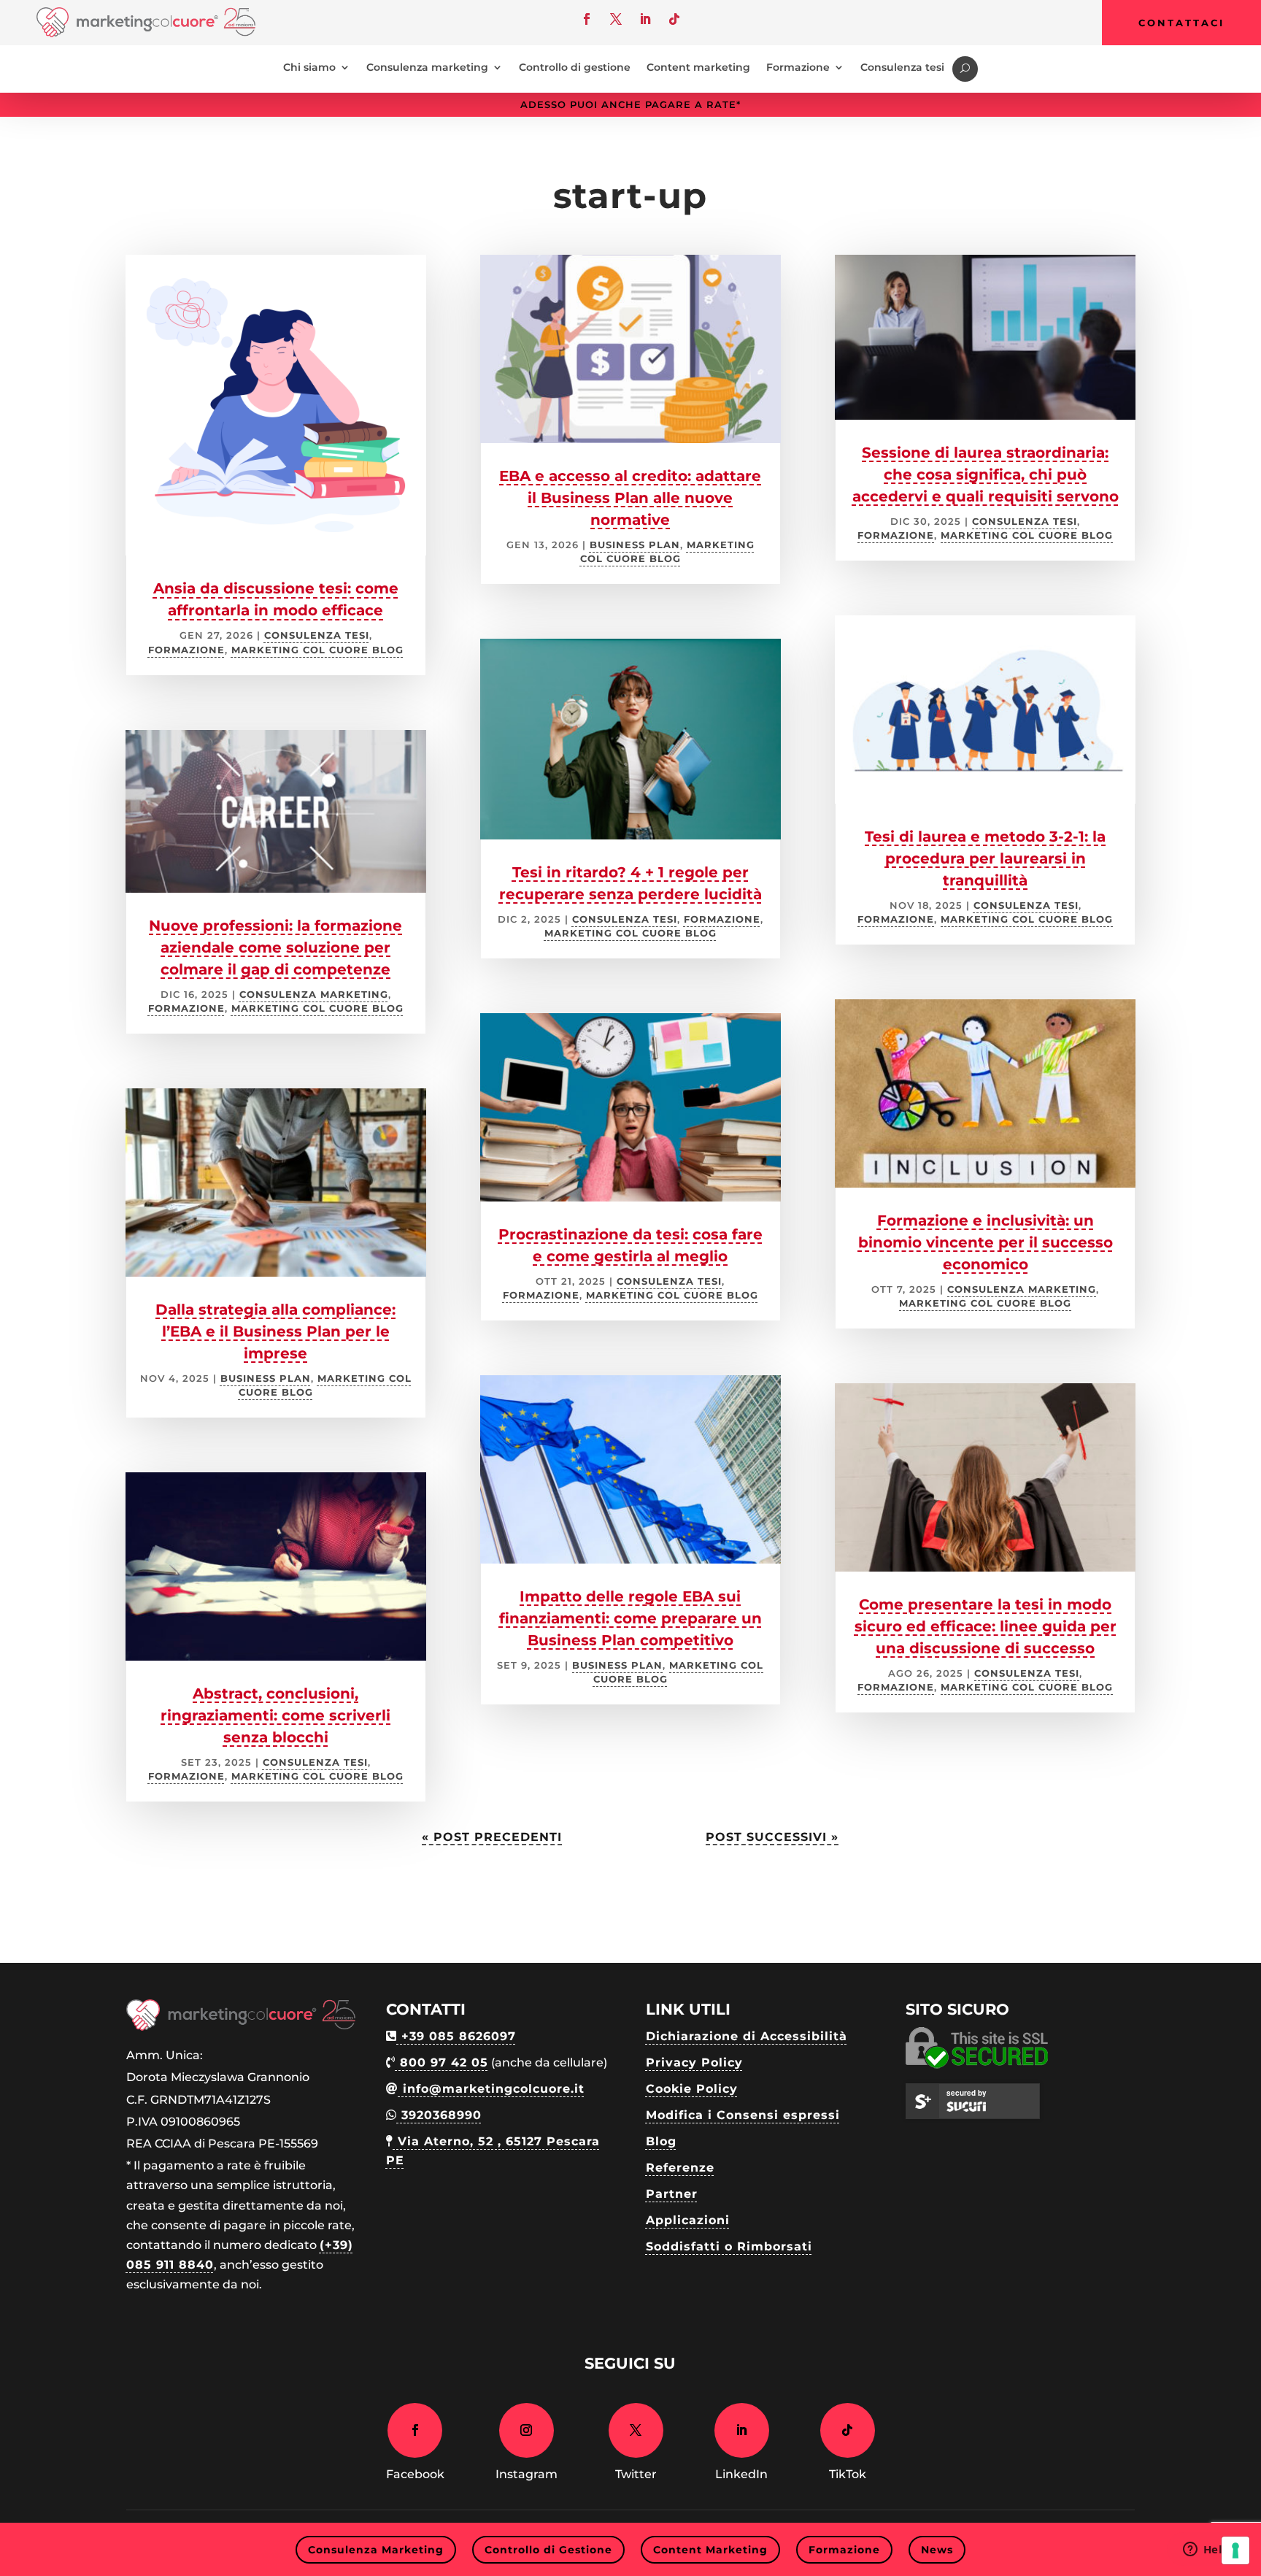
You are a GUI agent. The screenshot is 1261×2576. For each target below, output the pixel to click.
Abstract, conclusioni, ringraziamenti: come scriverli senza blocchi (275, 1715)
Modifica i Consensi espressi (743, 2115)
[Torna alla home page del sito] (146, 33)
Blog (661, 2141)
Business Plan (266, 1379)
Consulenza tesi (902, 68)
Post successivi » (772, 1837)
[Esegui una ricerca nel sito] (965, 69)
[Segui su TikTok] (674, 19)
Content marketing (698, 68)
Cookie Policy (692, 2089)
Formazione (798, 68)
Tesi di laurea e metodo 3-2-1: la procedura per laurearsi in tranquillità (985, 858)
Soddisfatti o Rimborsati (729, 2246)
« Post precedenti (492, 1837)
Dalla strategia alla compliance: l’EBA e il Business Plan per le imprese (275, 1331)
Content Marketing (710, 2550)
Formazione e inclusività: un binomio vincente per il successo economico (986, 1242)
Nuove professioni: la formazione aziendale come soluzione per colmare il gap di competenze (275, 947)
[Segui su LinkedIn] (645, 19)
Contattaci (1181, 23)
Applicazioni (688, 2220)
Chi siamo (309, 68)
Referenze (680, 2168)
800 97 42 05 (442, 2062)
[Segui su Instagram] (527, 2430)
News (937, 2550)
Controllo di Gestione (548, 2550)
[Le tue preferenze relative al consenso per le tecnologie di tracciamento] (1235, 2550)
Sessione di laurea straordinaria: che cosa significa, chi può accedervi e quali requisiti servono (986, 474)
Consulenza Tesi (317, 635)
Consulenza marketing (427, 68)
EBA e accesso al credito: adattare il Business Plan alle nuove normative (630, 498)
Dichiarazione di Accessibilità (747, 2036)
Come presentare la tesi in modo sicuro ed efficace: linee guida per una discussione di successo (986, 1626)
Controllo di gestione (575, 68)
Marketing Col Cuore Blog (317, 650)
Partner (672, 2194)
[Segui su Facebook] (587, 19)
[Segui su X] (616, 19)
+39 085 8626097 (456, 2036)
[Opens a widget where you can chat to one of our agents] (1206, 2550)
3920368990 (439, 2115)
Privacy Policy (694, 2062)
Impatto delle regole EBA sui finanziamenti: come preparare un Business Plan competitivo (630, 1618)
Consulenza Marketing (314, 995)
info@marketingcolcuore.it (491, 2089)
